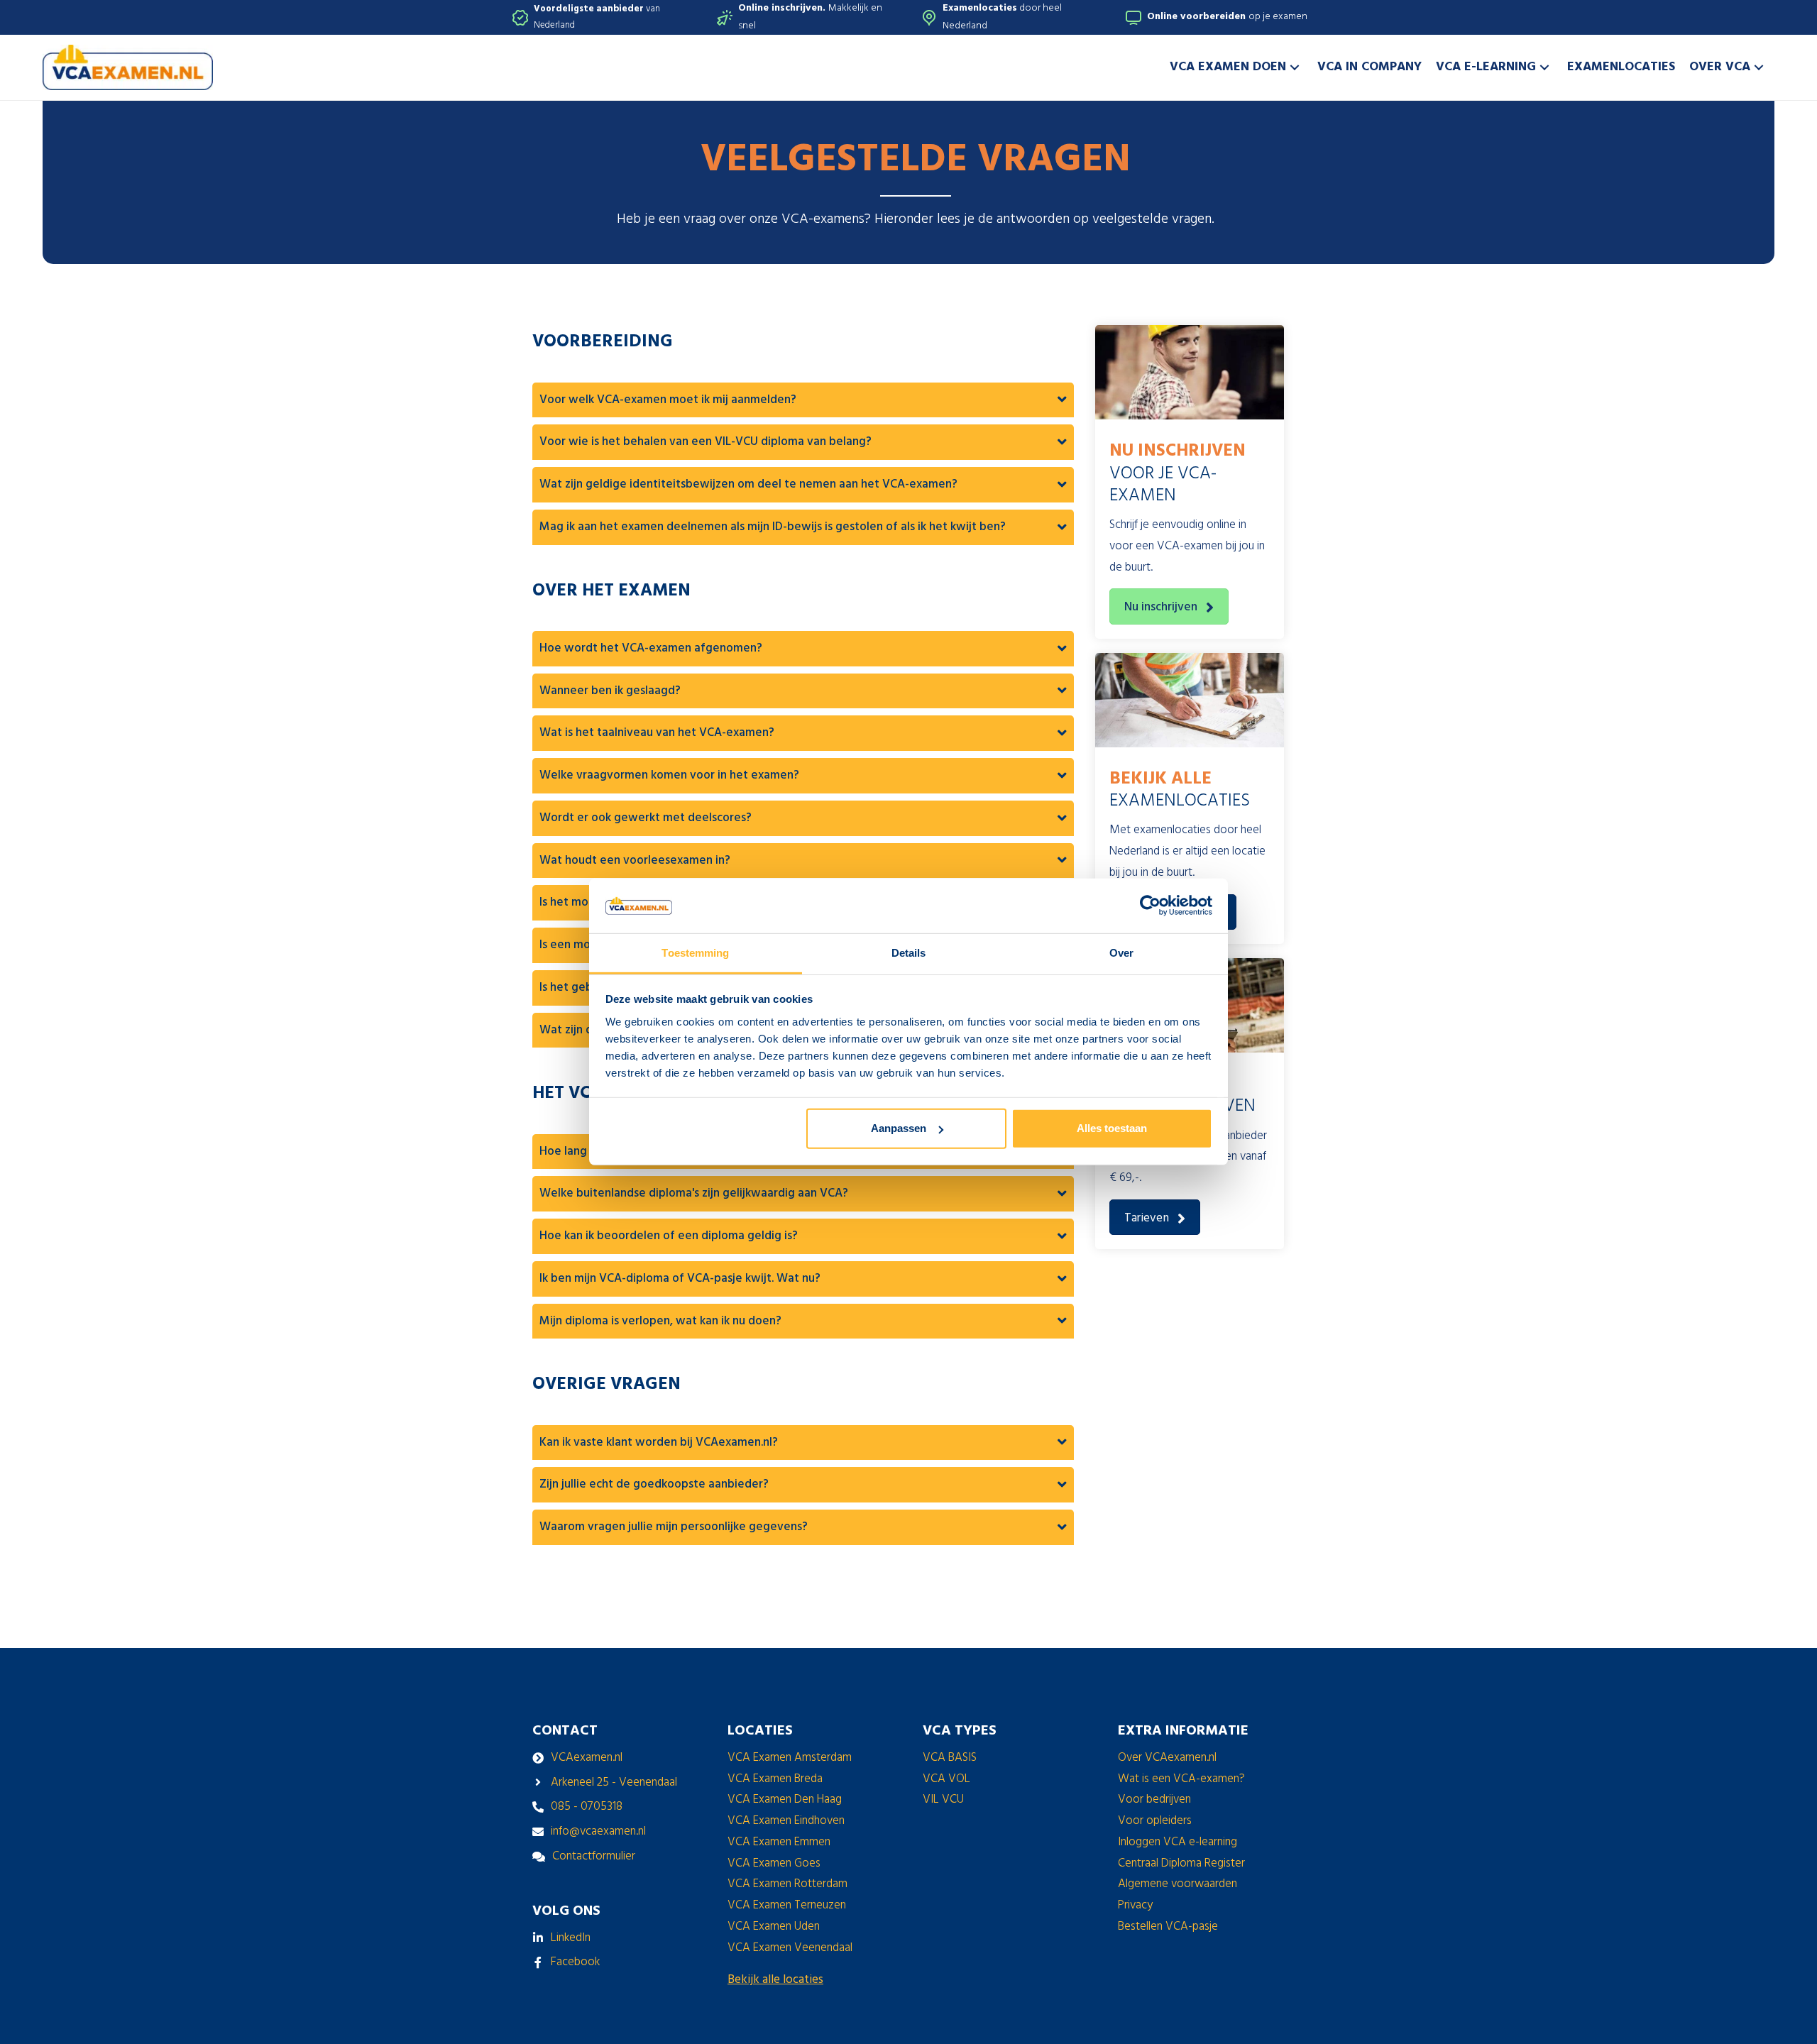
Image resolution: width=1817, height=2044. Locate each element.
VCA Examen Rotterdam (787, 1884)
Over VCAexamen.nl (1167, 1758)
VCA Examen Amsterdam (790, 1758)
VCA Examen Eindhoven (786, 1821)
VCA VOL (946, 1779)
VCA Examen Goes (774, 1863)
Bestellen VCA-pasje (1168, 1927)
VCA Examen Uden (774, 1927)
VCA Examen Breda (775, 1779)
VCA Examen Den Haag (785, 1800)
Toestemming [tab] (695, 953)
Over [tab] (1121, 953)
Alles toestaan (1112, 1128)
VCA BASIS (950, 1758)
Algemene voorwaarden (1178, 1884)
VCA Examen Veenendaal (790, 1948)
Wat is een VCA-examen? (1181, 1779)
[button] (1295, 67)
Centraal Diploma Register (1181, 1863)
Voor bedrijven (1154, 1800)
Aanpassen (899, 1128)
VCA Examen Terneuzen (787, 1905)
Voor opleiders (1155, 1821)
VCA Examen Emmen (779, 1842)
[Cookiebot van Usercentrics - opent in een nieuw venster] (1150, 906)
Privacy (1135, 1905)
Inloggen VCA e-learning (1178, 1842)
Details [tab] (909, 953)
